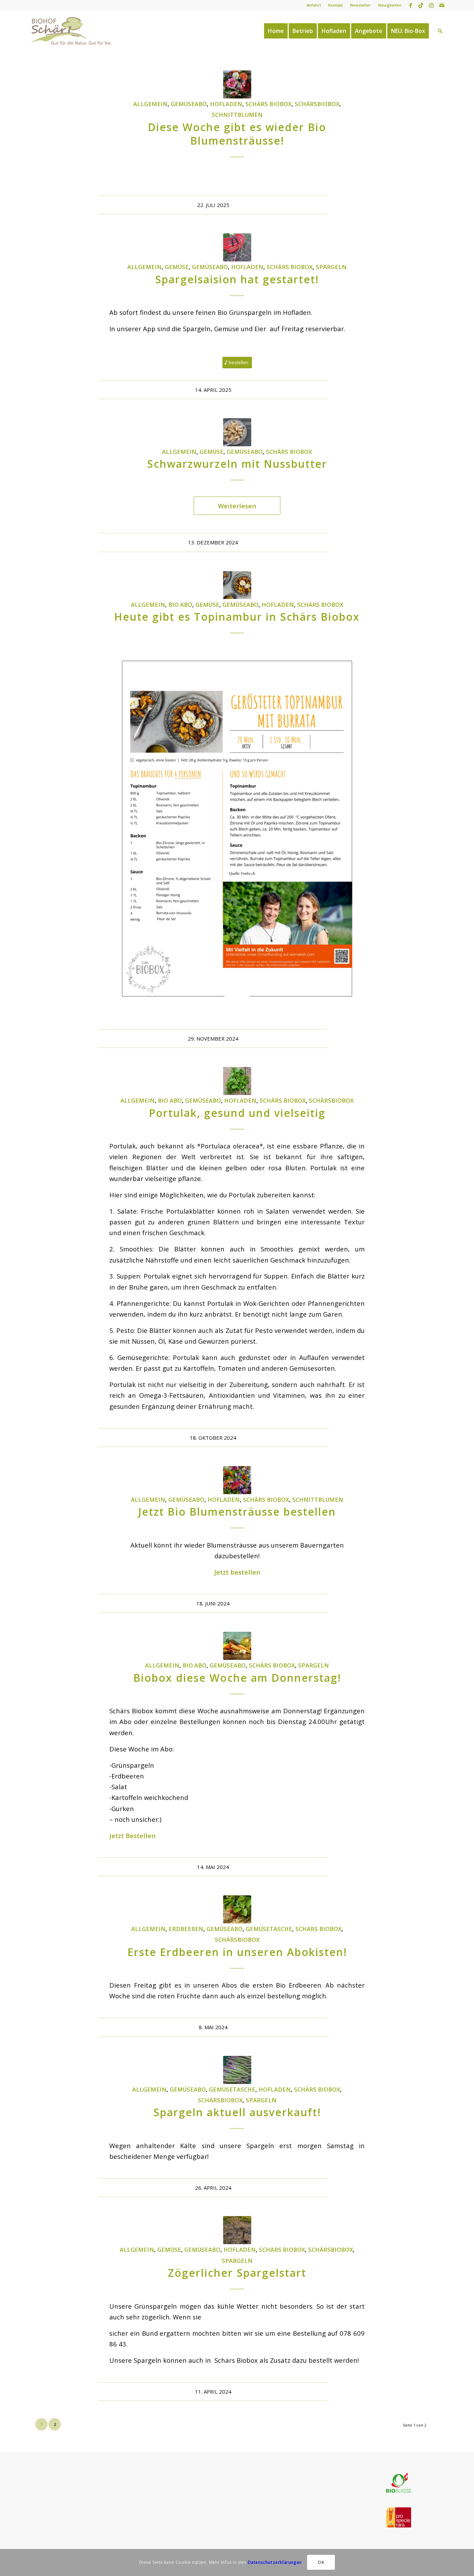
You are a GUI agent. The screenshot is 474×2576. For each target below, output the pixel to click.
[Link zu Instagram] (431, 5)
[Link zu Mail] (442, 5)
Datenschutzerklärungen (275, 2562)
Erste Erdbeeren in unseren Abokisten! (237, 1952)
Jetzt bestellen (237, 1572)
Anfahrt (314, 5)
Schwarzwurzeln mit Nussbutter (237, 464)
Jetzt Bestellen (132, 1836)
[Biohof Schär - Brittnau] (72, 31)
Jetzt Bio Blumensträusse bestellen (237, 1512)
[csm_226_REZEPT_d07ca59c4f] (237, 432)
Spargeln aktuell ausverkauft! (237, 2112)
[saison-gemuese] (237, 1646)
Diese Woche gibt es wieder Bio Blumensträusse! (237, 134)
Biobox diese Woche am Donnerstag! (237, 1678)
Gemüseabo (189, 104)
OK (321, 2562)
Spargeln (331, 267)
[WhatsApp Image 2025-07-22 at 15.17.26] (237, 84)
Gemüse (177, 267)
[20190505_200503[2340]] (237, 2230)
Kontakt (336, 5)
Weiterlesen (237, 506)
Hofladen (226, 104)
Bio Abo (180, 605)
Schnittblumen (237, 115)
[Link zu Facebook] (410, 5)
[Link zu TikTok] (421, 5)
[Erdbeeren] (237, 1909)
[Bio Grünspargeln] (237, 247)
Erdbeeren (186, 1929)
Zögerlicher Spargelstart (237, 2273)
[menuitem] (314, 5)
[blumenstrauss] (237, 1480)
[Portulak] (237, 1081)
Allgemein (150, 104)
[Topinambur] (237, 585)
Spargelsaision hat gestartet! (237, 279)
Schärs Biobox (268, 104)
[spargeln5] (237, 2070)
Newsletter (361, 5)
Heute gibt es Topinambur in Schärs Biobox (237, 617)
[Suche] (440, 31)
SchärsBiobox (317, 104)
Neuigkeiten (390, 5)
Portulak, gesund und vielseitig (237, 1113)
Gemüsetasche (269, 1929)
